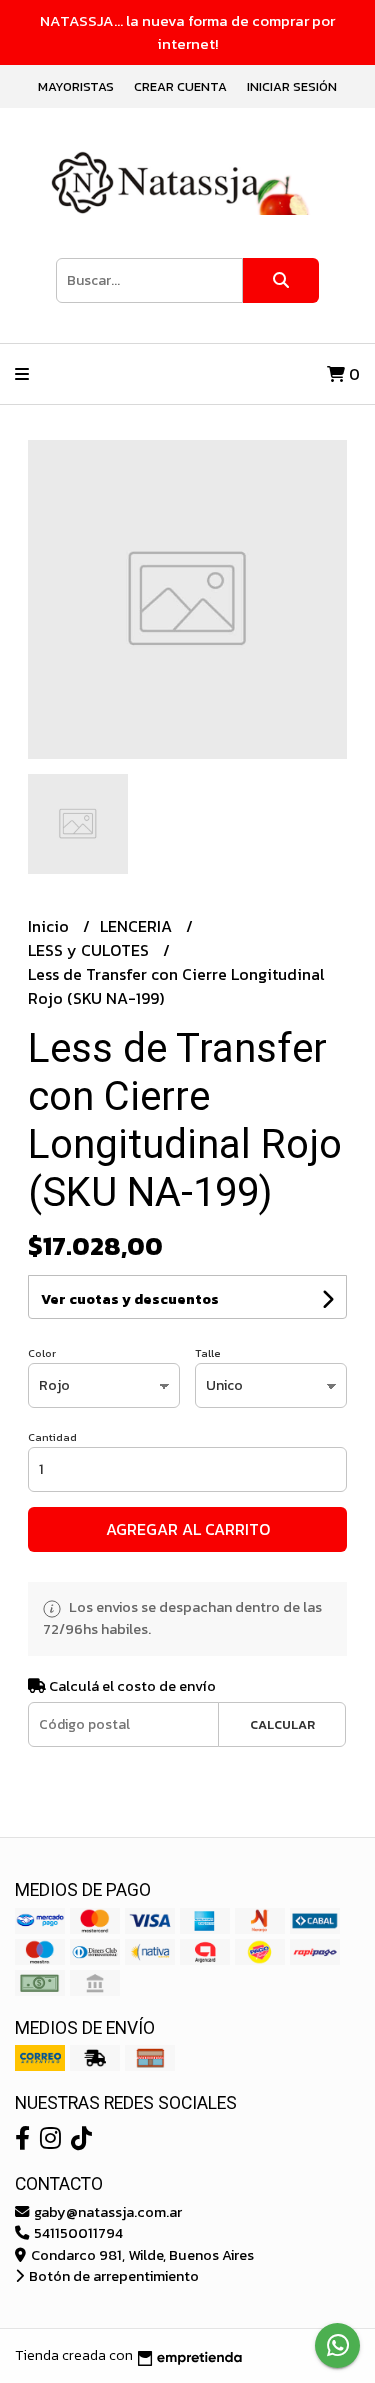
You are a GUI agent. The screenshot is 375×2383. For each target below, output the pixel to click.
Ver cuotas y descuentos (130, 1299)
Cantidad (52, 1437)
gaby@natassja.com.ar (106, 2212)
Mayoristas (76, 86)
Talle (208, 1353)
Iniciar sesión (292, 86)
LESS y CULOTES (90, 950)
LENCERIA (138, 926)
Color (42, 1353)
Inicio (50, 926)
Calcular (282, 1724)
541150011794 (77, 2233)
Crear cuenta (180, 86)
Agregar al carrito (188, 1529)
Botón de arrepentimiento (112, 2276)
